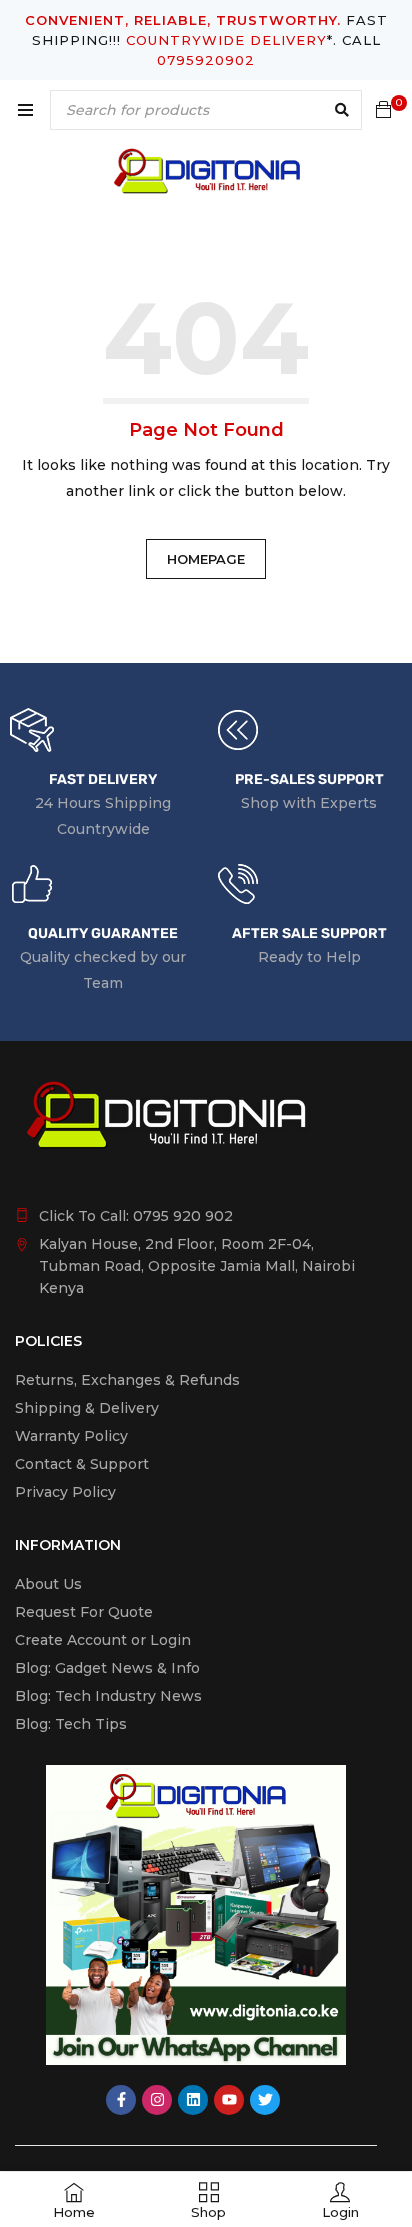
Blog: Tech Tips (71, 1724)
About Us (48, 1584)
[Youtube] (229, 2100)
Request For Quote (84, 1612)
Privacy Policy (65, 1492)
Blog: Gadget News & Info (107, 1668)
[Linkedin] (193, 2100)
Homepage (206, 559)
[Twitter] (265, 2100)
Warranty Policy (71, 1436)
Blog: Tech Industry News (108, 1696)
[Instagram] (157, 2100)
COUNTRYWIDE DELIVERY (226, 40)
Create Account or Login (103, 1640)
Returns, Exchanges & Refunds (127, 1380)
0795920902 (206, 60)
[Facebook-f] (121, 2100)
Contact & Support (82, 1464)
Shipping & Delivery (87, 1408)
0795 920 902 (183, 1216)
